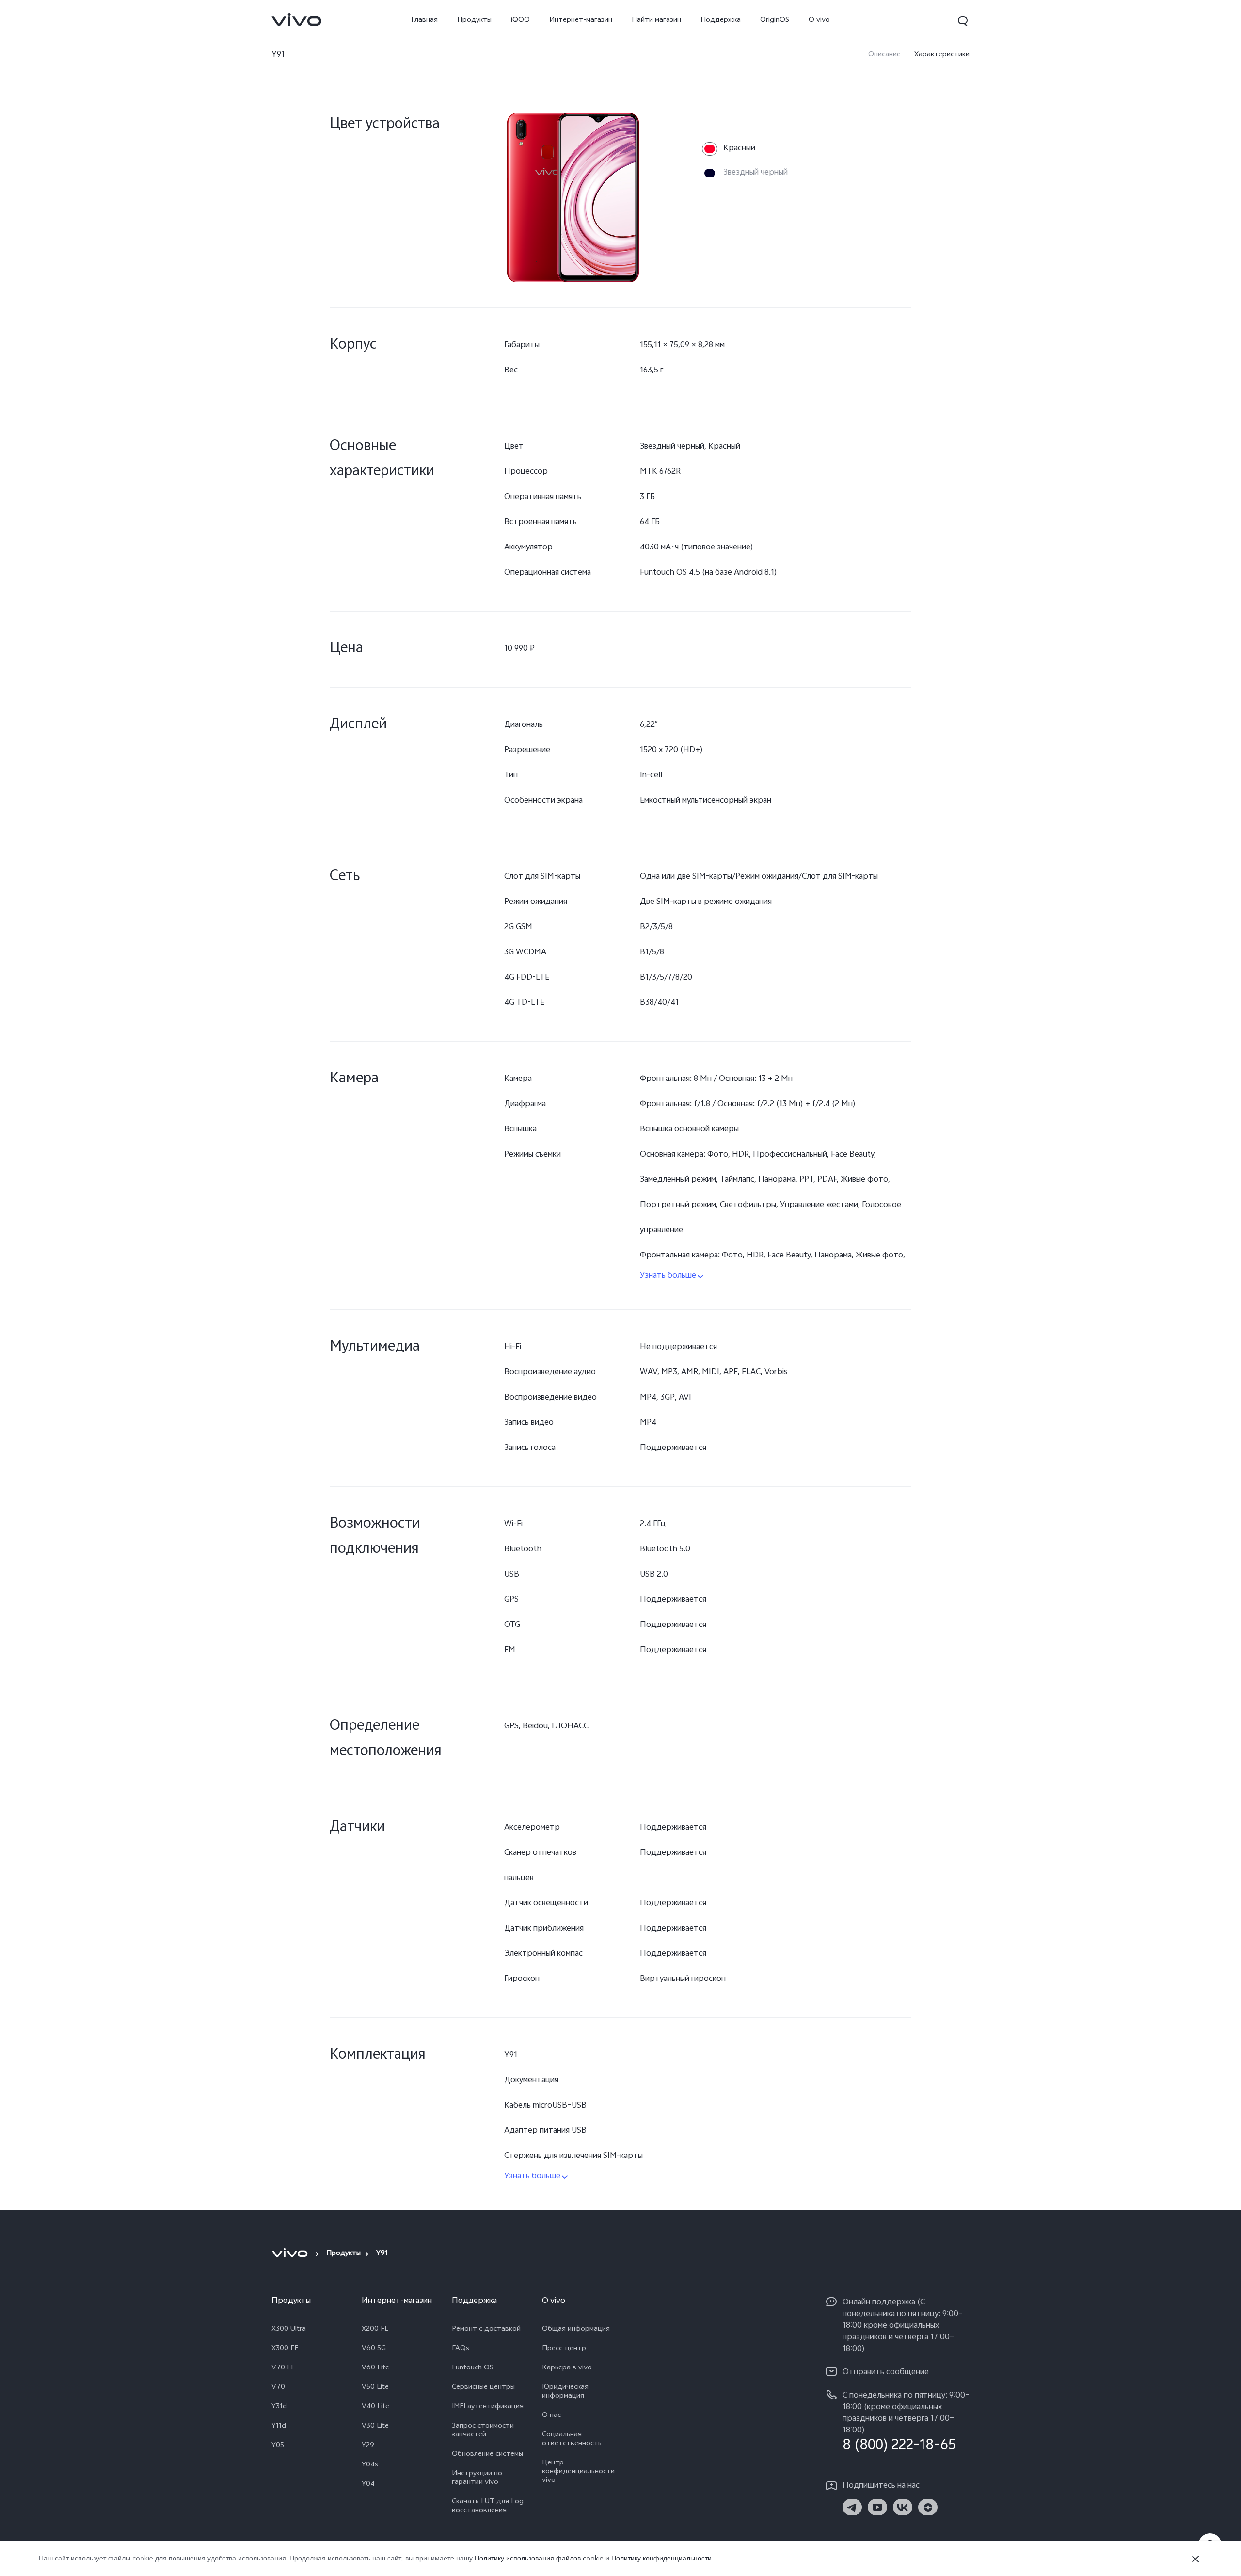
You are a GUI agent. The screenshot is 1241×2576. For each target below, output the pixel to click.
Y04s (370, 2465)
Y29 (368, 2446)
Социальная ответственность (572, 2440)
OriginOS (775, 21)
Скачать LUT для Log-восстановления (489, 2507)
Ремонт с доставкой (486, 2330)
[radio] (729, 149)
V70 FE (283, 2368)
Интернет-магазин (581, 21)
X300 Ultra (289, 2330)
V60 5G (374, 2349)
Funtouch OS (473, 2368)
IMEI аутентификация (488, 2407)
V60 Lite (375, 2368)
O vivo (819, 21)
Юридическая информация (565, 2392)
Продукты (474, 21)
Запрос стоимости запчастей (483, 2431)
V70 (278, 2388)
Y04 (368, 2485)
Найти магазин (656, 21)
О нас (551, 2416)
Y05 (278, 2446)
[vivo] (291, 2253)
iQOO (520, 21)
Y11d (279, 2427)
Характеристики (942, 55)
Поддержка (721, 21)
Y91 (278, 55)
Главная (424, 21)
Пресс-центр (564, 2349)
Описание (884, 55)
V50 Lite (375, 2388)
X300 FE (285, 2349)
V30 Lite (375, 2427)
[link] (297, 19)
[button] (963, 21)
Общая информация (576, 2330)
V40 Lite (375, 2407)
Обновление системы (487, 2455)
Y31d (279, 2407)
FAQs (461, 2349)
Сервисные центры (483, 2388)
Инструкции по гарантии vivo (477, 2479)
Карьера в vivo (567, 2368)
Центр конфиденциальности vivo (578, 2472)
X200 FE (375, 2330)
